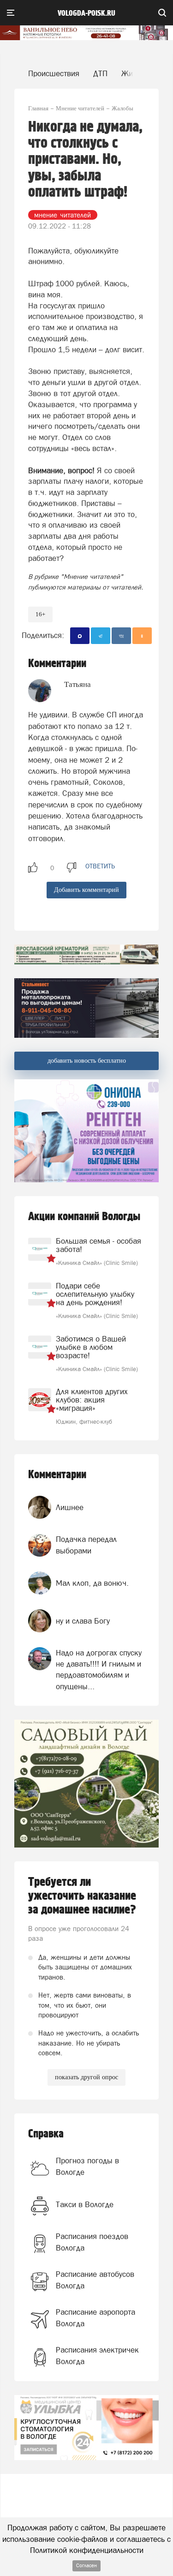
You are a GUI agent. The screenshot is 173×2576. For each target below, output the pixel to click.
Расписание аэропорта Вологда (95, 2317)
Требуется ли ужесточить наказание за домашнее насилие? (82, 1896)
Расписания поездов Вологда (92, 2242)
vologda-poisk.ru (86, 13)
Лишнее (70, 1507)
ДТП (100, 73)
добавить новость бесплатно (87, 1061)
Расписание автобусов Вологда (95, 2280)
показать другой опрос (86, 2077)
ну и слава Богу (83, 1621)
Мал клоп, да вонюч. (92, 1583)
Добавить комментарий (86, 890)
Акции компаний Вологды (84, 1217)
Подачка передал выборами (86, 1545)
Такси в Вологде (85, 2204)
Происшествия (54, 73)
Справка (46, 2134)
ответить (100, 866)
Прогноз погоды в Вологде (87, 2166)
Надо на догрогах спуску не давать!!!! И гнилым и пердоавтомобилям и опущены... (99, 1670)
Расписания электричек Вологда (97, 2355)
